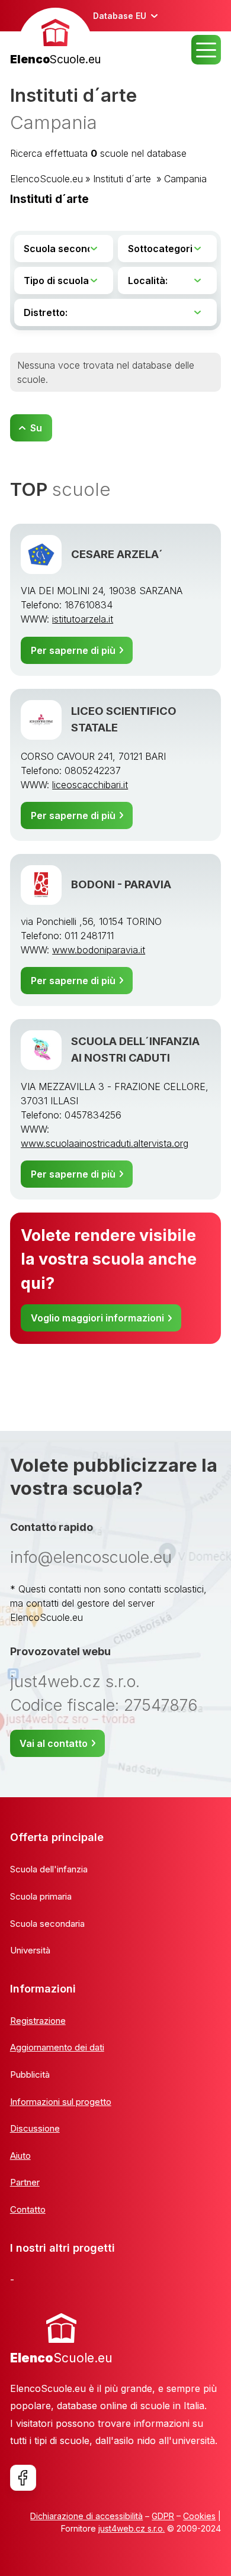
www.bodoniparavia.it (99, 950)
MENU (206, 50)
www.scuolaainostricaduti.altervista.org (105, 1143)
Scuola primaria (41, 1896)
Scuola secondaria (47, 1924)
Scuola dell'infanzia (49, 1869)
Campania (185, 179)
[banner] (55, 38)
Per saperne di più (73, 650)
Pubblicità (30, 2074)
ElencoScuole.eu (46, 179)
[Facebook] (23, 2478)
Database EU (120, 16)
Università (30, 1950)
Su (36, 428)
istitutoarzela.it (83, 619)
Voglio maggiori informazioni (97, 1318)
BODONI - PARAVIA (121, 884)
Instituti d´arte (123, 179)
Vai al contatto (54, 1743)
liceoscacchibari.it (90, 785)
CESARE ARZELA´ (117, 554)
